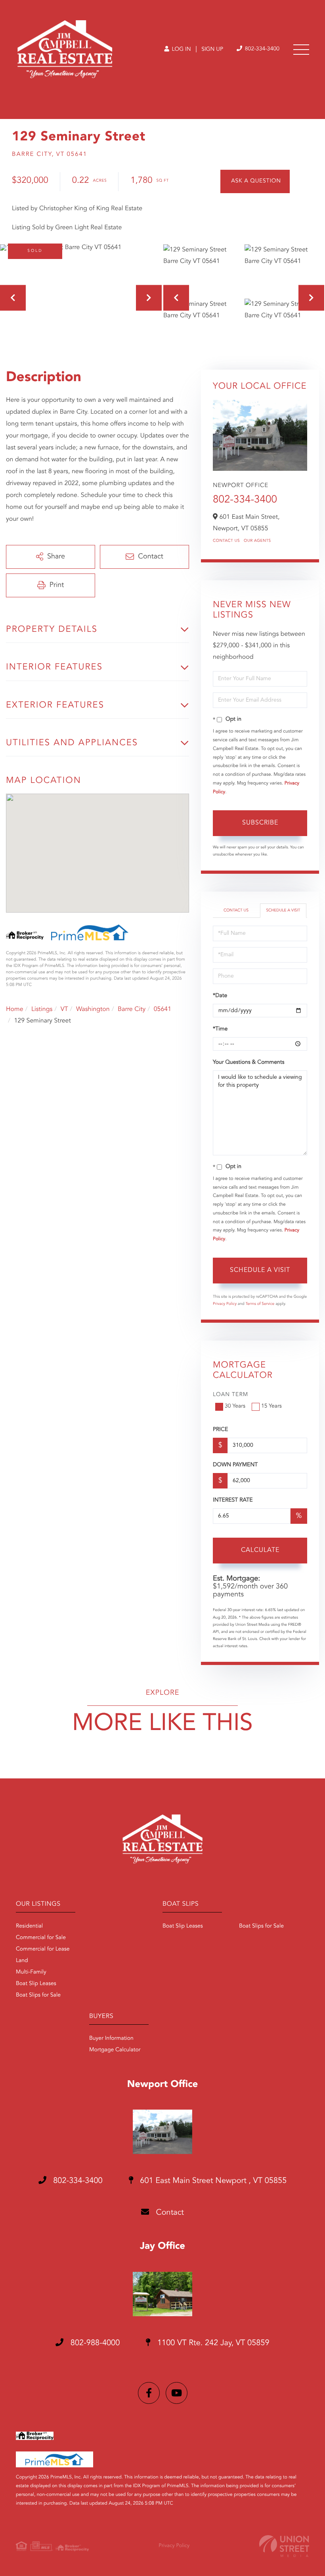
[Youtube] (177, 2393)
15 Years (271, 1406)
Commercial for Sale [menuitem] (41, 1938)
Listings (42, 1009)
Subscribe (260, 823)
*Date (220, 996)
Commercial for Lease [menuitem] (43, 1949)
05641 (162, 1009)
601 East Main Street (212, 2181)
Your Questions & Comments (249, 1063)
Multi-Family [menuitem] (31, 1972)
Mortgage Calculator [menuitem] (115, 2050)
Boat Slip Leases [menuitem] (36, 1984)
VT (64, 1009)
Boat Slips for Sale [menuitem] (38, 1995)
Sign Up (212, 50)
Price (220, 1430)
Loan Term (230, 1395)
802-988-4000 (94, 2343)
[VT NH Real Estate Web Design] (284, 2546)
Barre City (132, 1009)
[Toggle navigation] (301, 50)
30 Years (235, 1406)
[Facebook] (149, 2393)
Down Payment (235, 1465)
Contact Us (226, 541)
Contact (169, 2213)
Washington (93, 1009)
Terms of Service (260, 1304)
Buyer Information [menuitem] (111, 2039)
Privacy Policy (225, 1304)
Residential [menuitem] (29, 1926)
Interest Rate (233, 1500)
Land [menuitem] (22, 1961)
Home (15, 1009)
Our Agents (257, 541)
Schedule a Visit (283, 911)
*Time (220, 1029)
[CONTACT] (255, 181)
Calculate (260, 1550)
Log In (181, 50)
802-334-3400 (261, 49)
